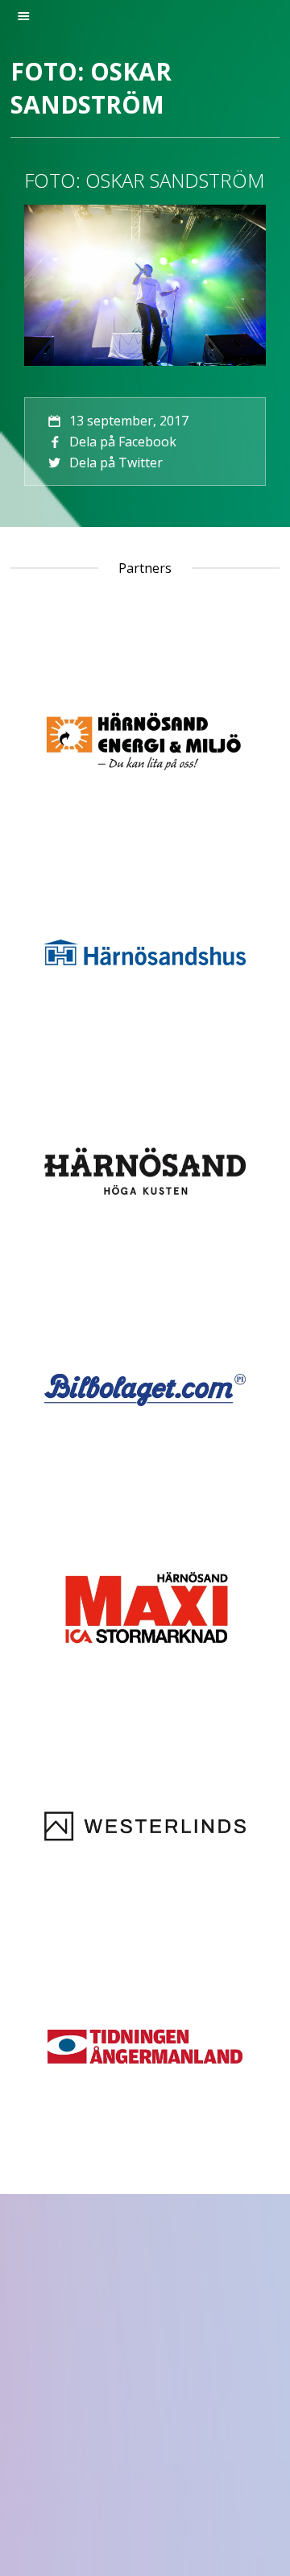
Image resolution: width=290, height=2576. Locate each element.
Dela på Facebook (123, 442)
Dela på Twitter (116, 463)
